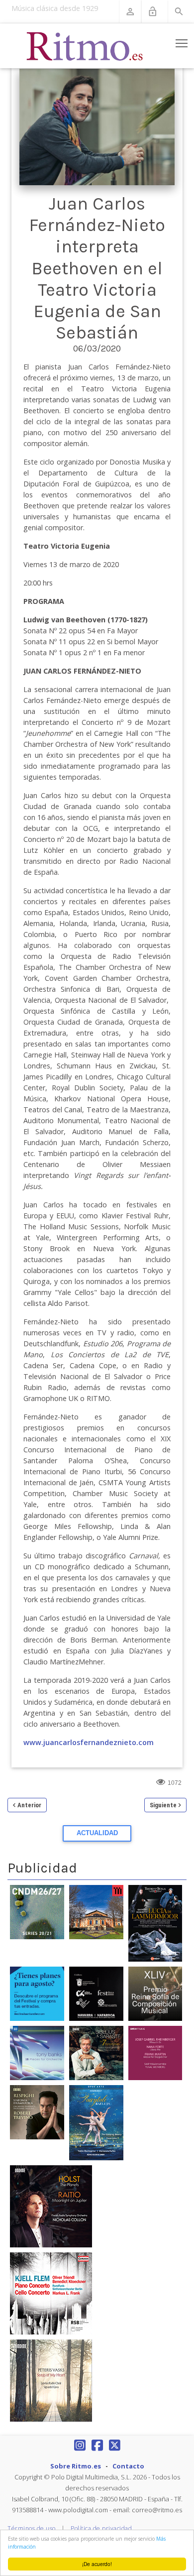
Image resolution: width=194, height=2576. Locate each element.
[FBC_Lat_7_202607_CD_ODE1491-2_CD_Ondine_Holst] (51, 2206)
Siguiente (163, 1805)
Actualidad (97, 1833)
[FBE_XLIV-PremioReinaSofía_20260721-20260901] (155, 1993)
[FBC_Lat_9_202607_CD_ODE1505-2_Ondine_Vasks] (51, 2380)
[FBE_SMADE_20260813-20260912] (96, 1993)
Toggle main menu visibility (182, 43)
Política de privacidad (101, 2528)
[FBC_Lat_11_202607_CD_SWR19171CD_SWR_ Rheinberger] (155, 2052)
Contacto (128, 2466)
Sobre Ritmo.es (76, 2466)
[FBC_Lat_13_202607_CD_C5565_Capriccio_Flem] (51, 2293)
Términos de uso (32, 2528)
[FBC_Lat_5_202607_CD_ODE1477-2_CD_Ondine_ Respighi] (37, 2111)
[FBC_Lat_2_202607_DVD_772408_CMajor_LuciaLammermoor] (155, 1923)
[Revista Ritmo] (85, 46)
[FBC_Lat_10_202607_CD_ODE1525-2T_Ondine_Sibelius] (96, 2052)
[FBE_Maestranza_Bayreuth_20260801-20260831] (96, 1911)
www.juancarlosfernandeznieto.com (89, 1742)
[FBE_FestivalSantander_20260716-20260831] (37, 1993)
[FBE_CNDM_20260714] (37, 1911)
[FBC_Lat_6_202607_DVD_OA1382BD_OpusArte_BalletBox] (96, 2122)
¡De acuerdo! (97, 2564)
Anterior (29, 1805)
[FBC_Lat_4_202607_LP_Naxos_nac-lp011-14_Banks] (37, 2052)
